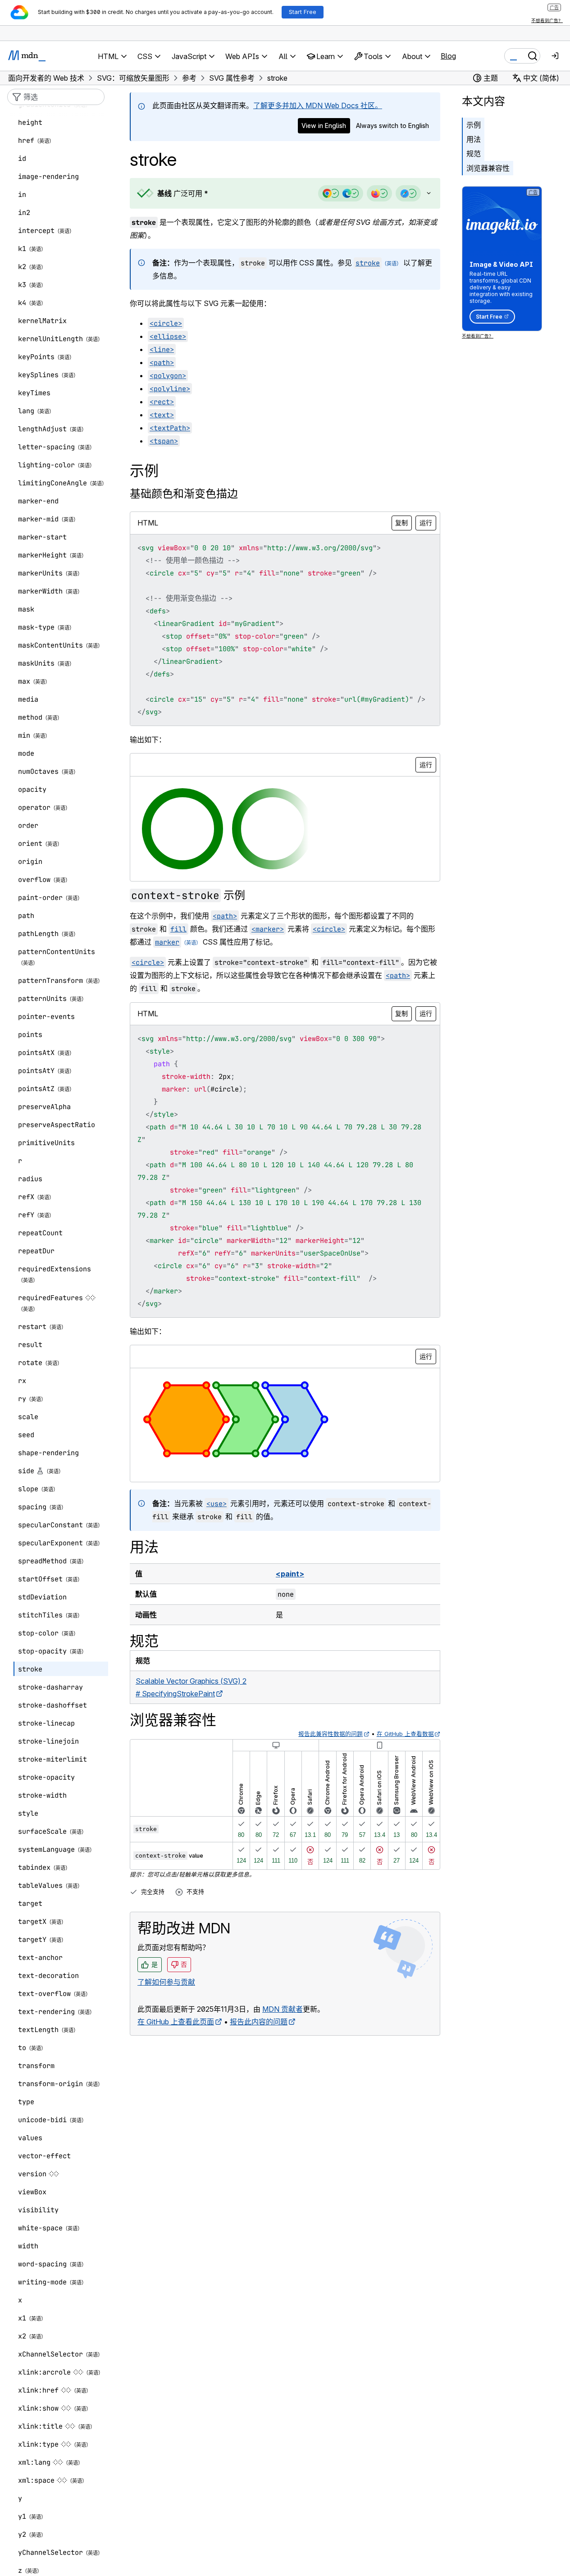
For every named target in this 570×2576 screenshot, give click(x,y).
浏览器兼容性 (488, 168)
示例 (474, 125)
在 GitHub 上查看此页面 (176, 2022)
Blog (448, 56)
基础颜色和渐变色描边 (184, 494)
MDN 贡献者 (283, 2009)
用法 (474, 139)
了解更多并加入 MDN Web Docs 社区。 (318, 105)
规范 (474, 154)
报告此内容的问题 (259, 2022)
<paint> (290, 1574)
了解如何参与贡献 (166, 1982)
